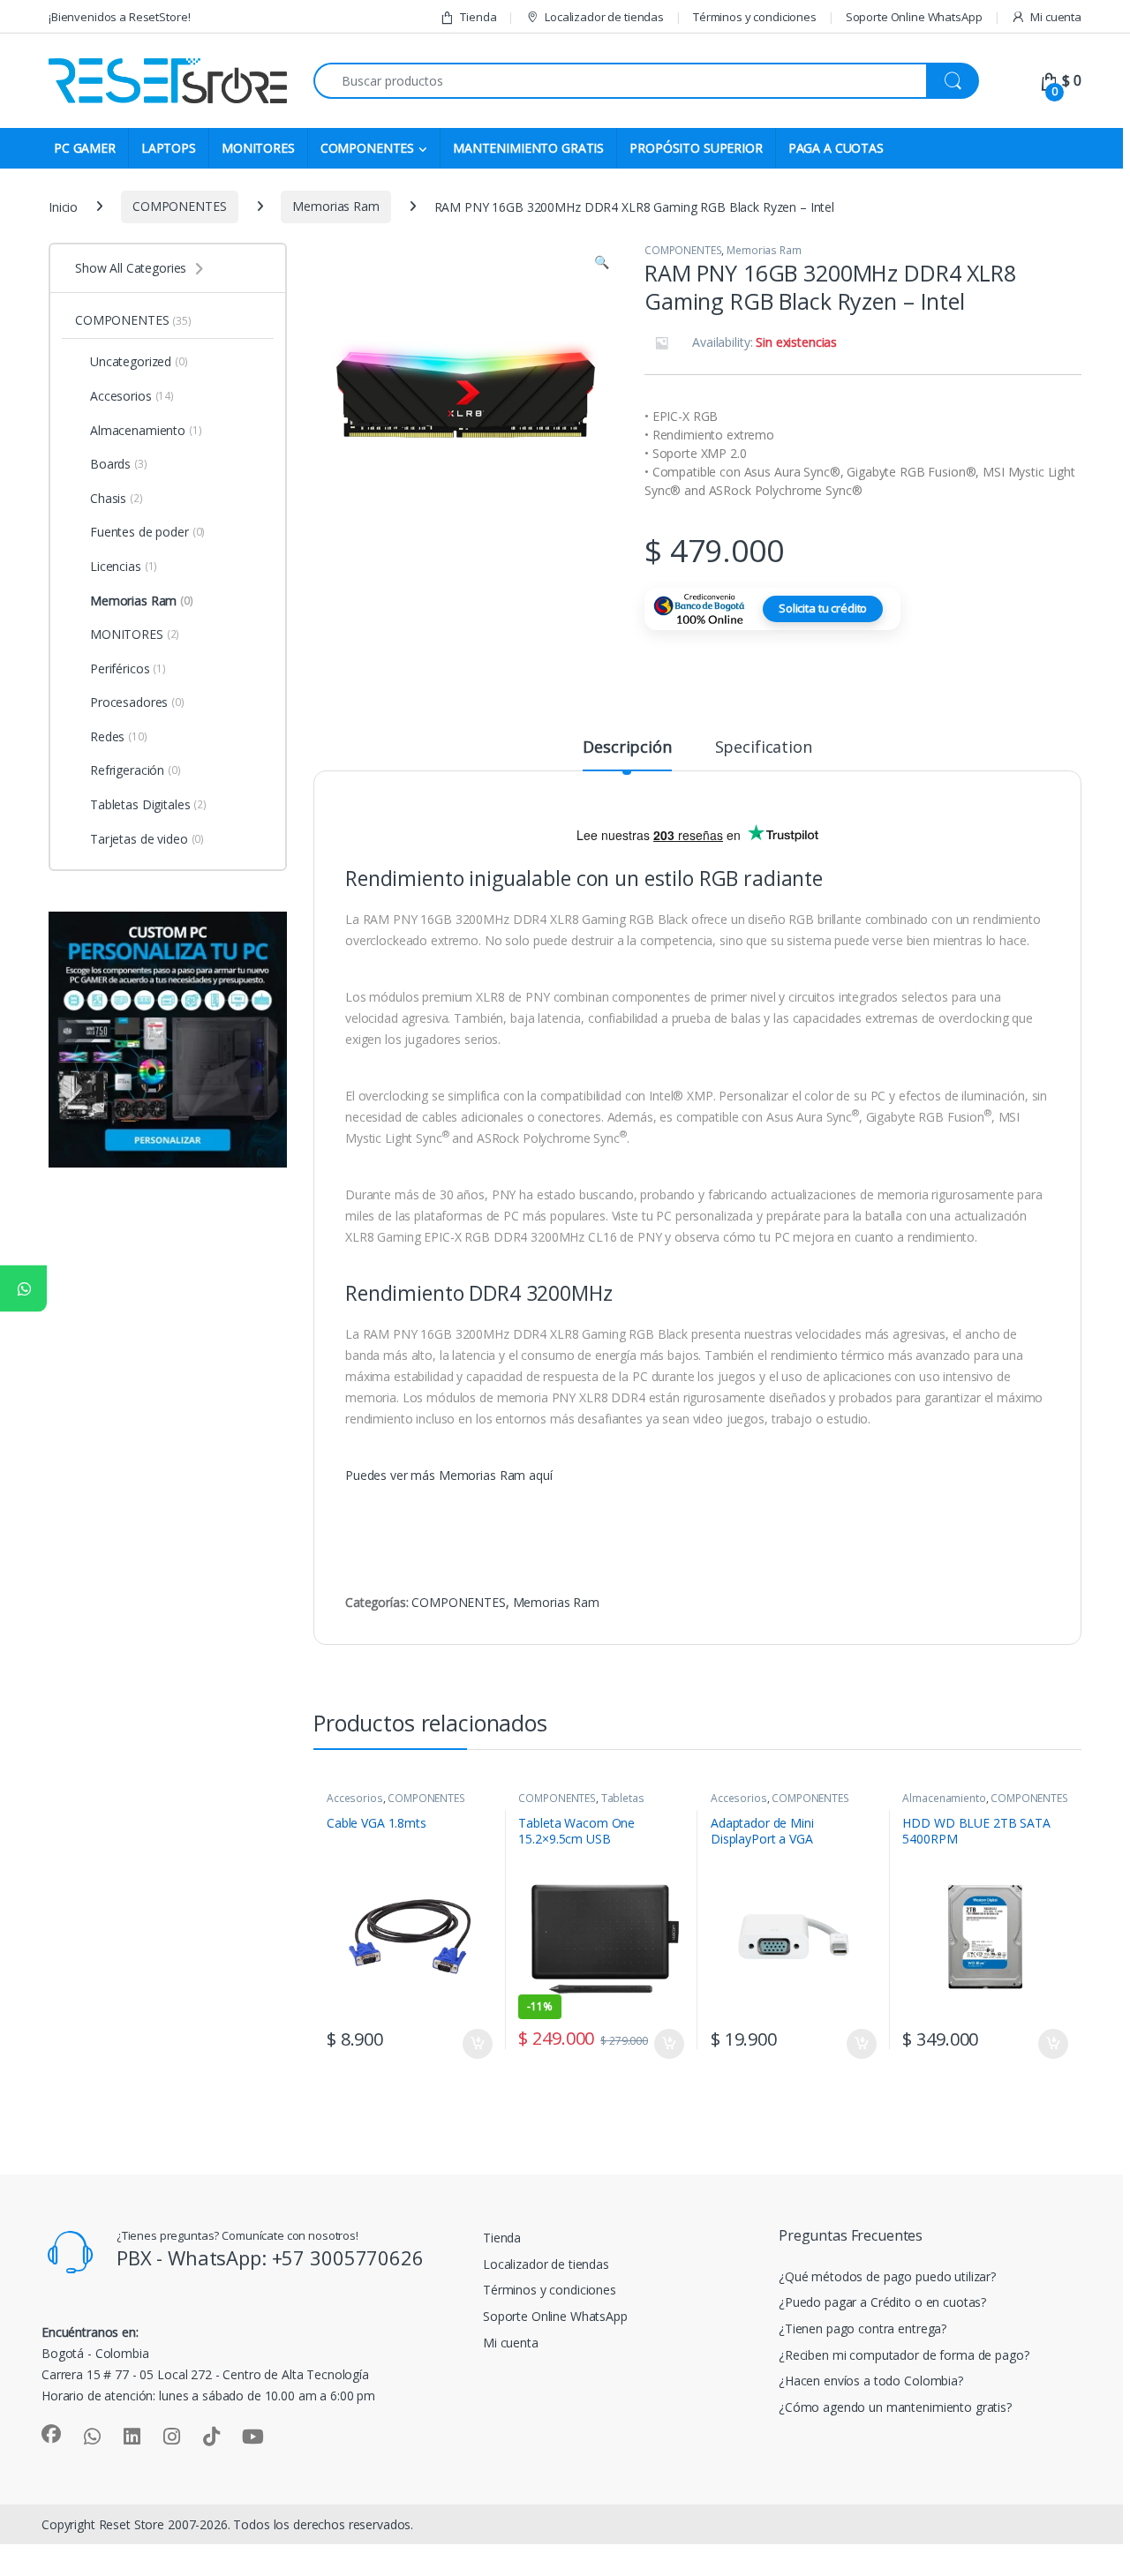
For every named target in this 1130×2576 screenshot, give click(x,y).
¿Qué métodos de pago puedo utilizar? (887, 2276)
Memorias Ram (335, 206)
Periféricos (128, 668)
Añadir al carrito (475, 2044)
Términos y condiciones (755, 17)
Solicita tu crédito (823, 608)
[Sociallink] (51, 2434)
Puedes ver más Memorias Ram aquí (449, 1475)
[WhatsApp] (23, 1288)
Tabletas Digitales (148, 804)
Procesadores (137, 702)
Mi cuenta (1056, 17)
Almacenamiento (944, 1798)
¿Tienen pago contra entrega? (863, 2328)
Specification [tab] (764, 748)
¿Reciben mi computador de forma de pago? (904, 2355)
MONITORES (258, 148)
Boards (119, 464)
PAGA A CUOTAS (836, 148)
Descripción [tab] (627, 748)
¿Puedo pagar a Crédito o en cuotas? (882, 2302)
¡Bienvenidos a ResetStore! (119, 17)
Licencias (124, 566)
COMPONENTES (367, 148)
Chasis (117, 498)
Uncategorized (139, 361)
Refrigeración (136, 770)
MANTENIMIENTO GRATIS (528, 148)
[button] (602, 262)
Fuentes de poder (147, 532)
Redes (119, 736)
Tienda (478, 17)
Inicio (63, 206)
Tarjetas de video (147, 839)
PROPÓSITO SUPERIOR (696, 148)
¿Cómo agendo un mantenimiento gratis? (895, 2407)
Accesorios (355, 1798)
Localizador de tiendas (604, 17)
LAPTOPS (169, 148)
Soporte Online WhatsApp (914, 17)
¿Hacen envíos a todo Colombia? (871, 2381)
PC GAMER (85, 148)
